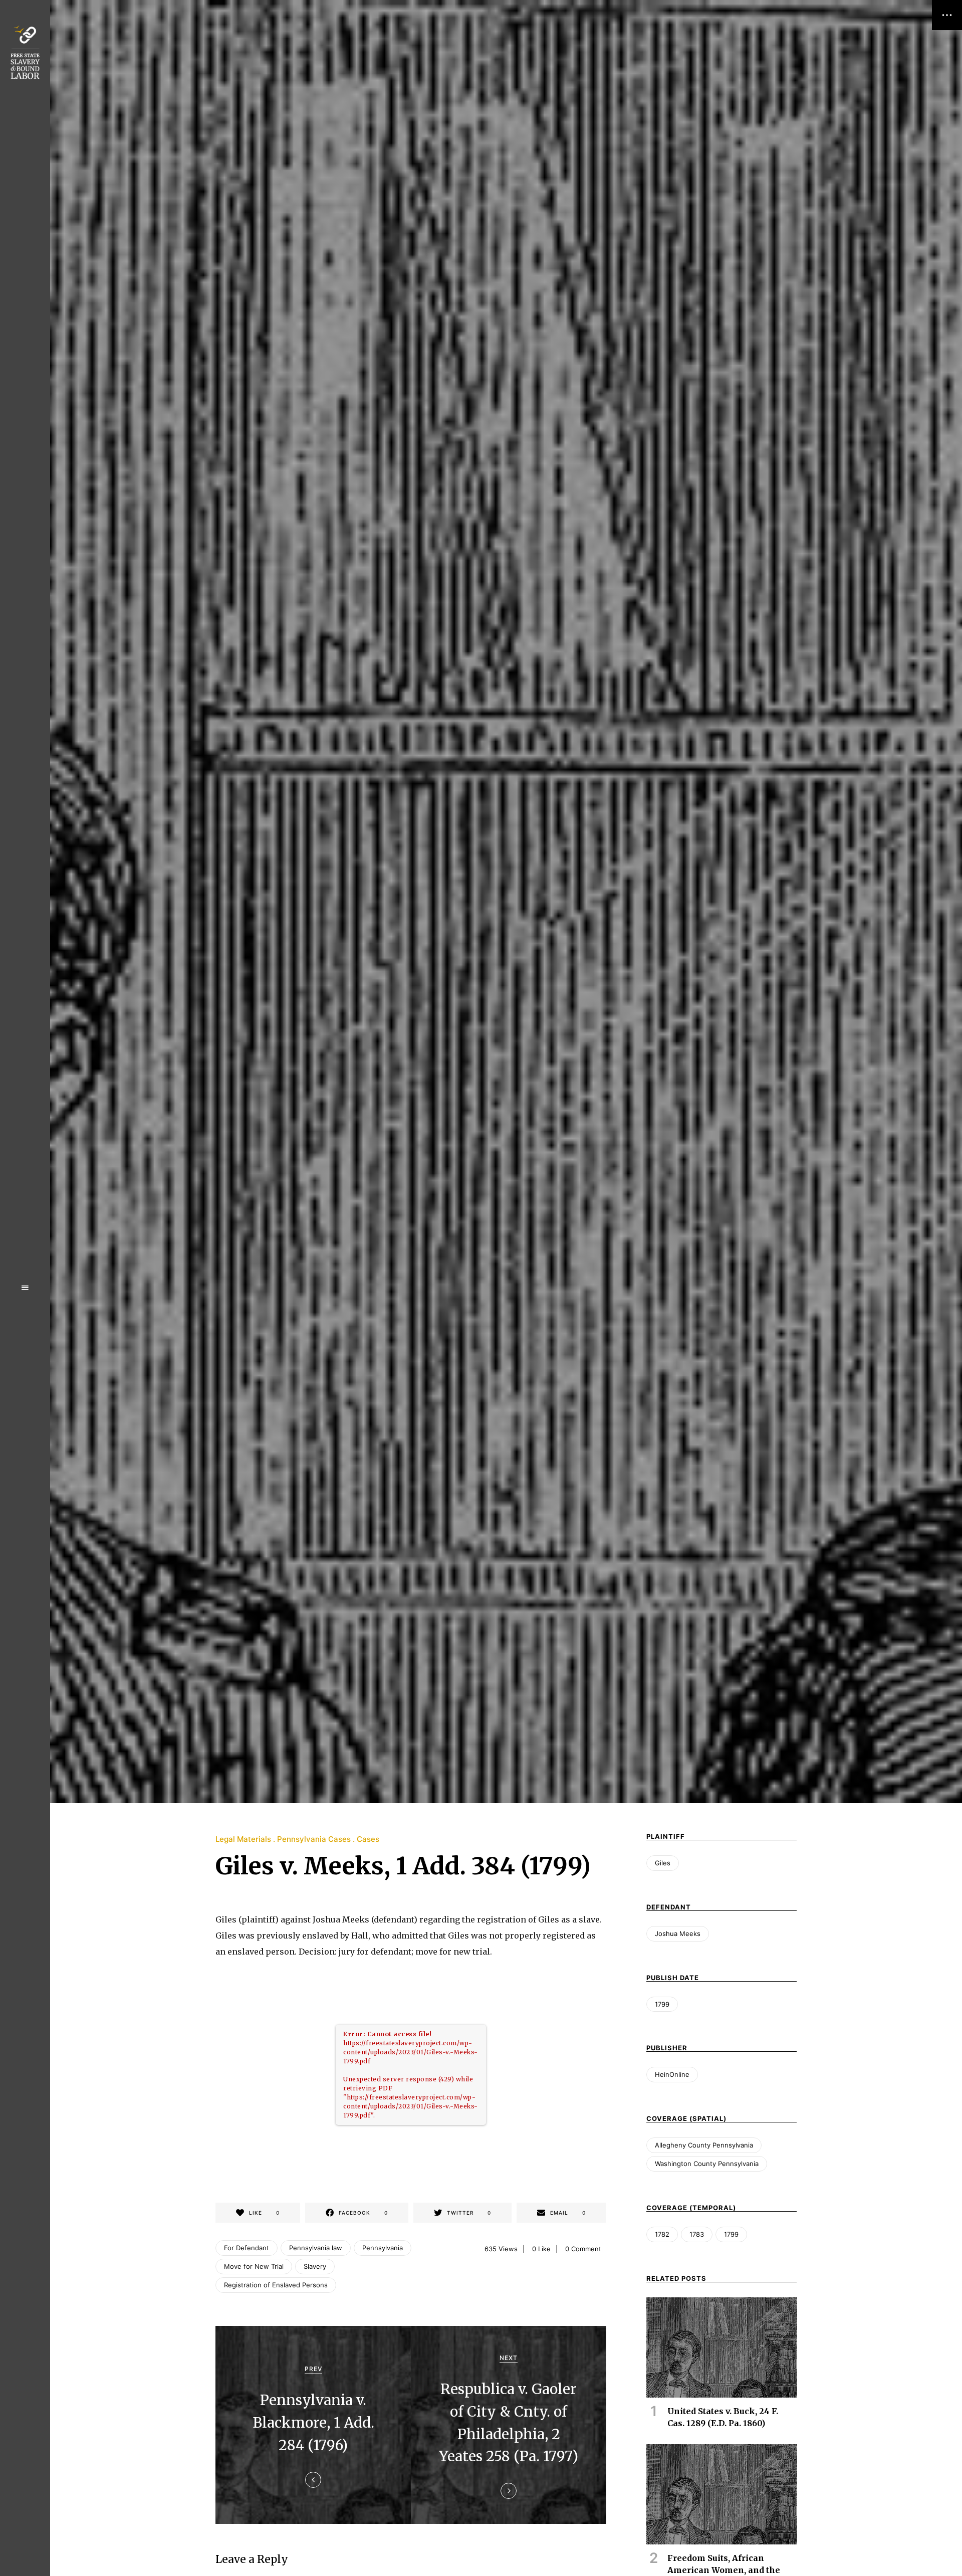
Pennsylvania (383, 2248)
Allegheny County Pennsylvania (704, 2145)
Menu (25, 1288)
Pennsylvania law (316, 2248)
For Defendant (247, 2248)
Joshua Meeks (678, 1934)
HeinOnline (672, 2074)
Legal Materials (243, 1839)
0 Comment (583, 2249)
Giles (663, 1863)
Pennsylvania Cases (314, 1839)
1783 (697, 2234)
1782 (662, 2234)
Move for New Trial (254, 2266)
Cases (368, 1839)
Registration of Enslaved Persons (276, 2285)
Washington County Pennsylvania (707, 2164)
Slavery (315, 2266)
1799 (662, 2004)
